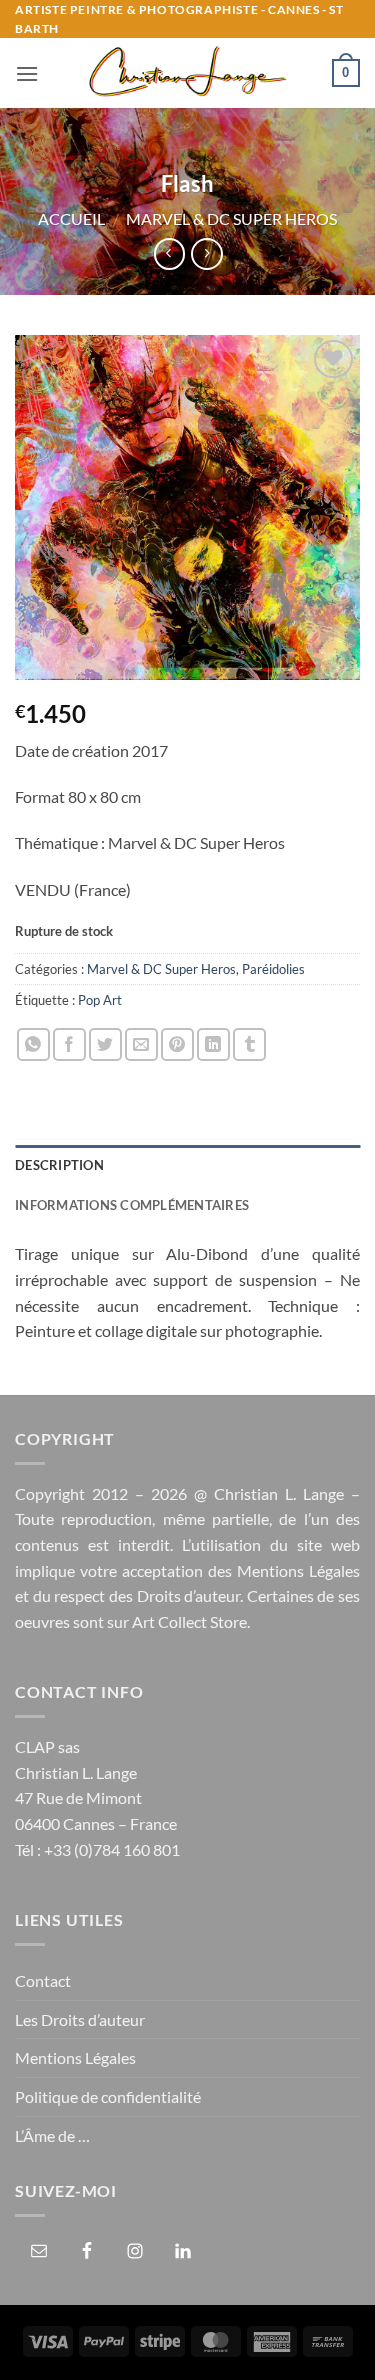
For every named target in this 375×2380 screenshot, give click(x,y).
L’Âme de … (52, 2135)
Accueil (71, 218)
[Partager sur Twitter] (105, 1044)
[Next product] (169, 253)
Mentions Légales (298, 1570)
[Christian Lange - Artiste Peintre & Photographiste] (187, 73)
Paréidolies (273, 969)
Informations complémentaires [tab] (132, 1205)
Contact (43, 1980)
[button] (27, 73)
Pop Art (100, 1000)
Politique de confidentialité (108, 2096)
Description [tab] (59, 1165)
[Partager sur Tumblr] (249, 1044)
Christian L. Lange (279, 1493)
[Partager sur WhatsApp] (33, 1044)
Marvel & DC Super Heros (231, 218)
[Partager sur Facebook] (69, 1044)
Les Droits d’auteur (80, 2019)
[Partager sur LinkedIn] (213, 1044)
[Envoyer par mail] (141, 1044)
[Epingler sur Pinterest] (177, 1044)
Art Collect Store (189, 1621)
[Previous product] (206, 253)
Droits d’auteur (189, 1595)
